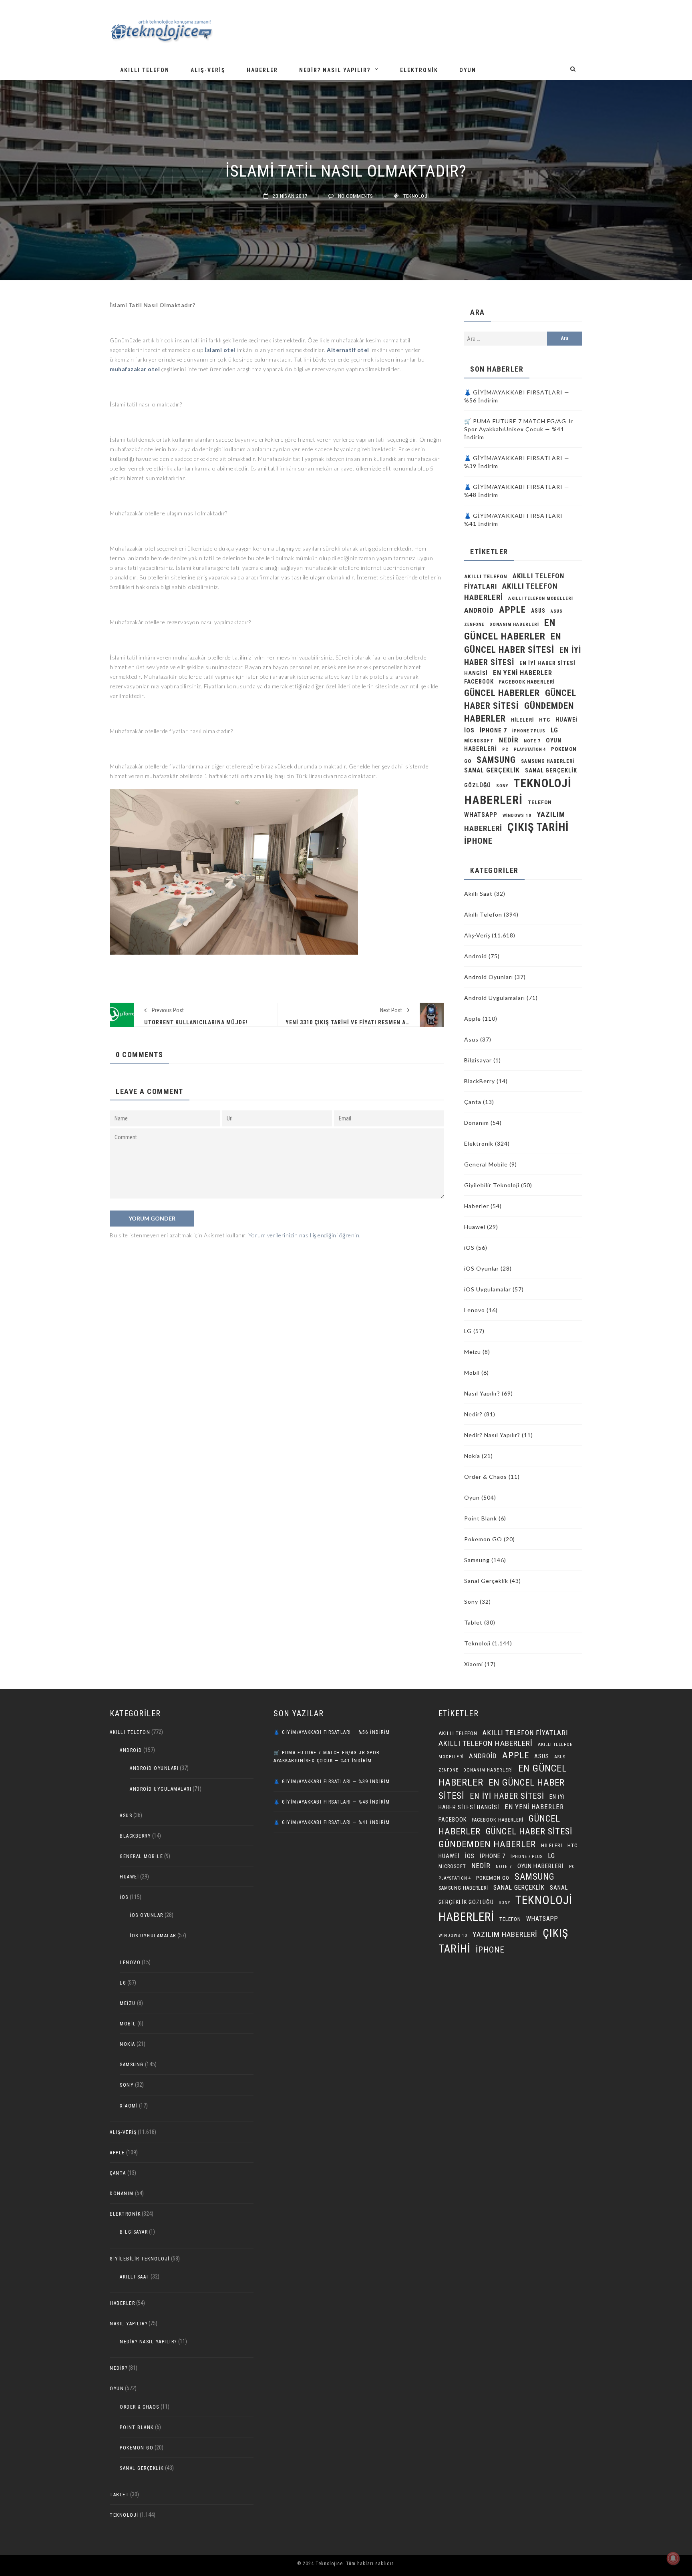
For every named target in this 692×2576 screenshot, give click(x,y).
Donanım (477, 1123)
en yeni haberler (523, 673)
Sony (502, 786)
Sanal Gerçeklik (486, 1581)
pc (505, 749)
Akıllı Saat (478, 894)
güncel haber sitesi (529, 1831)
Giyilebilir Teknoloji (492, 1185)
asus (538, 611)
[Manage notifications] (673, 2558)
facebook (479, 682)
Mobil (472, 1372)
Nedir (509, 740)
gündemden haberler (487, 1844)
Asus (471, 1039)
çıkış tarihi (538, 827)
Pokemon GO (483, 1539)
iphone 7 (493, 730)
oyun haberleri (541, 1866)
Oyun (468, 70)
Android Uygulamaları (495, 998)
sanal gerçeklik (492, 770)
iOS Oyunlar (482, 1268)
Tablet (473, 1622)
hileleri (522, 720)
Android (476, 956)
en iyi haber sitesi (507, 1796)
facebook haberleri (527, 682)
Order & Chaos (486, 1477)
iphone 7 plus (529, 731)
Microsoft (479, 741)
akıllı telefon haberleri (486, 1743)
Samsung (496, 760)
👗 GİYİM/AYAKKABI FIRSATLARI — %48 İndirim (332, 1802)
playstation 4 (530, 749)
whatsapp (481, 815)
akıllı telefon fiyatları (525, 1733)
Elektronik (419, 70)
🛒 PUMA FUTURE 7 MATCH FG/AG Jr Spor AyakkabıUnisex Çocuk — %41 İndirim (519, 429)
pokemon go (493, 1878)
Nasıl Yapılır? (482, 1393)
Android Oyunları (489, 977)
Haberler (262, 70)
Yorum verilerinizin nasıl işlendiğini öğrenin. (305, 1235)
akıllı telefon (486, 576)
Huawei (566, 720)
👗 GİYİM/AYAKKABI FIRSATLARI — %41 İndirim (332, 1822)
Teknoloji (416, 196)
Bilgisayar (478, 1060)
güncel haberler (502, 693)
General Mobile (486, 1164)
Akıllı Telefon (145, 70)
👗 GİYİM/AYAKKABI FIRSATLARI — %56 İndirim (332, 1732)
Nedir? (473, 1414)
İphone (478, 841)
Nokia (472, 1456)
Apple (512, 609)
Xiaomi (474, 1664)
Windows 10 (517, 815)
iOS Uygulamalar (488, 1289)
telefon (540, 802)
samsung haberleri (548, 761)
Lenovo (475, 1310)
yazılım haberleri (505, 1934)
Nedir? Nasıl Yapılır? (335, 70)
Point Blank (481, 1518)
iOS (469, 730)
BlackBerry (480, 1081)
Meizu (473, 1352)
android (479, 610)
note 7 (532, 741)
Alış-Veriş (208, 70)
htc (545, 720)
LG (554, 730)
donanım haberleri (514, 624)
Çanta (473, 1102)
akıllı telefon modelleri (541, 598)
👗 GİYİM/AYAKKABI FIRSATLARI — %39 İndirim (332, 1782)
